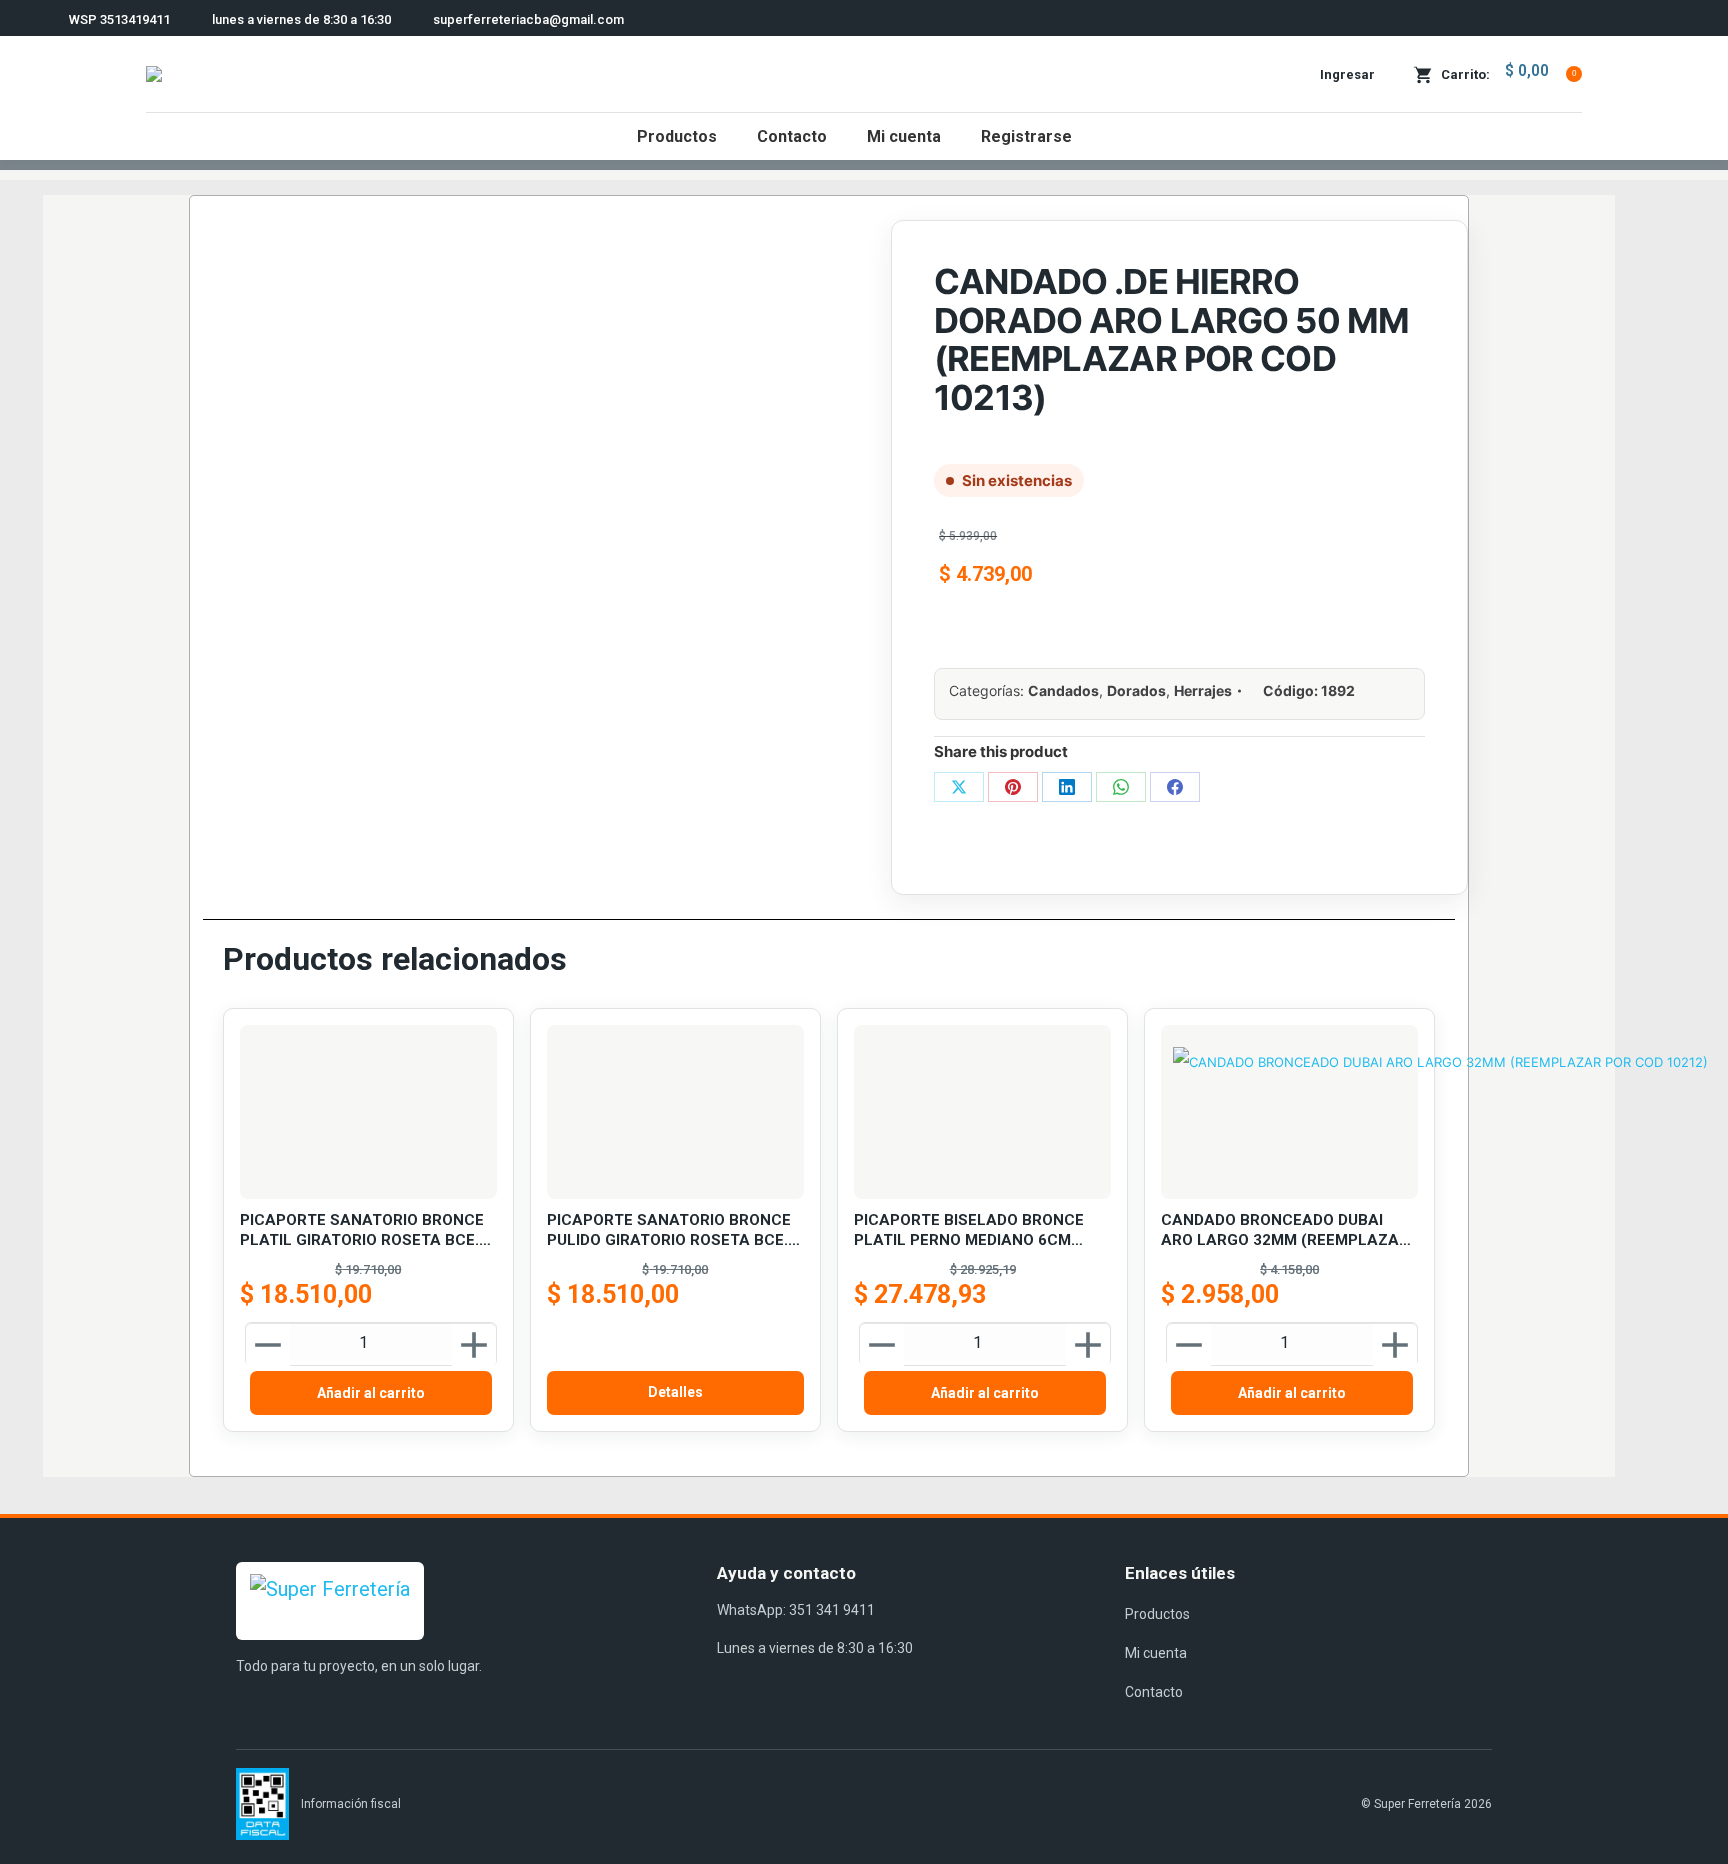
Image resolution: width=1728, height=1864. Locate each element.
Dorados (1136, 690)
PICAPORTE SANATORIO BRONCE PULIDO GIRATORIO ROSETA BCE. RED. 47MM (669, 1230)
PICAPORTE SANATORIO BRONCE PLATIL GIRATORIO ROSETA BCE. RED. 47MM (362, 1230)
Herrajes (1203, 690)
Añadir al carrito (371, 1393)
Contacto (1154, 1692)
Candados (1063, 690)
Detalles (675, 1392)
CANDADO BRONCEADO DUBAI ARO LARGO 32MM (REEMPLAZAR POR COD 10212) (1285, 1230)
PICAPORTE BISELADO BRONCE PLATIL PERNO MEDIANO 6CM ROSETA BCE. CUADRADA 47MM (971, 1230)
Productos (1157, 1614)
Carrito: (1508, 72)
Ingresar (1347, 74)
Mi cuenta (1156, 1653)
